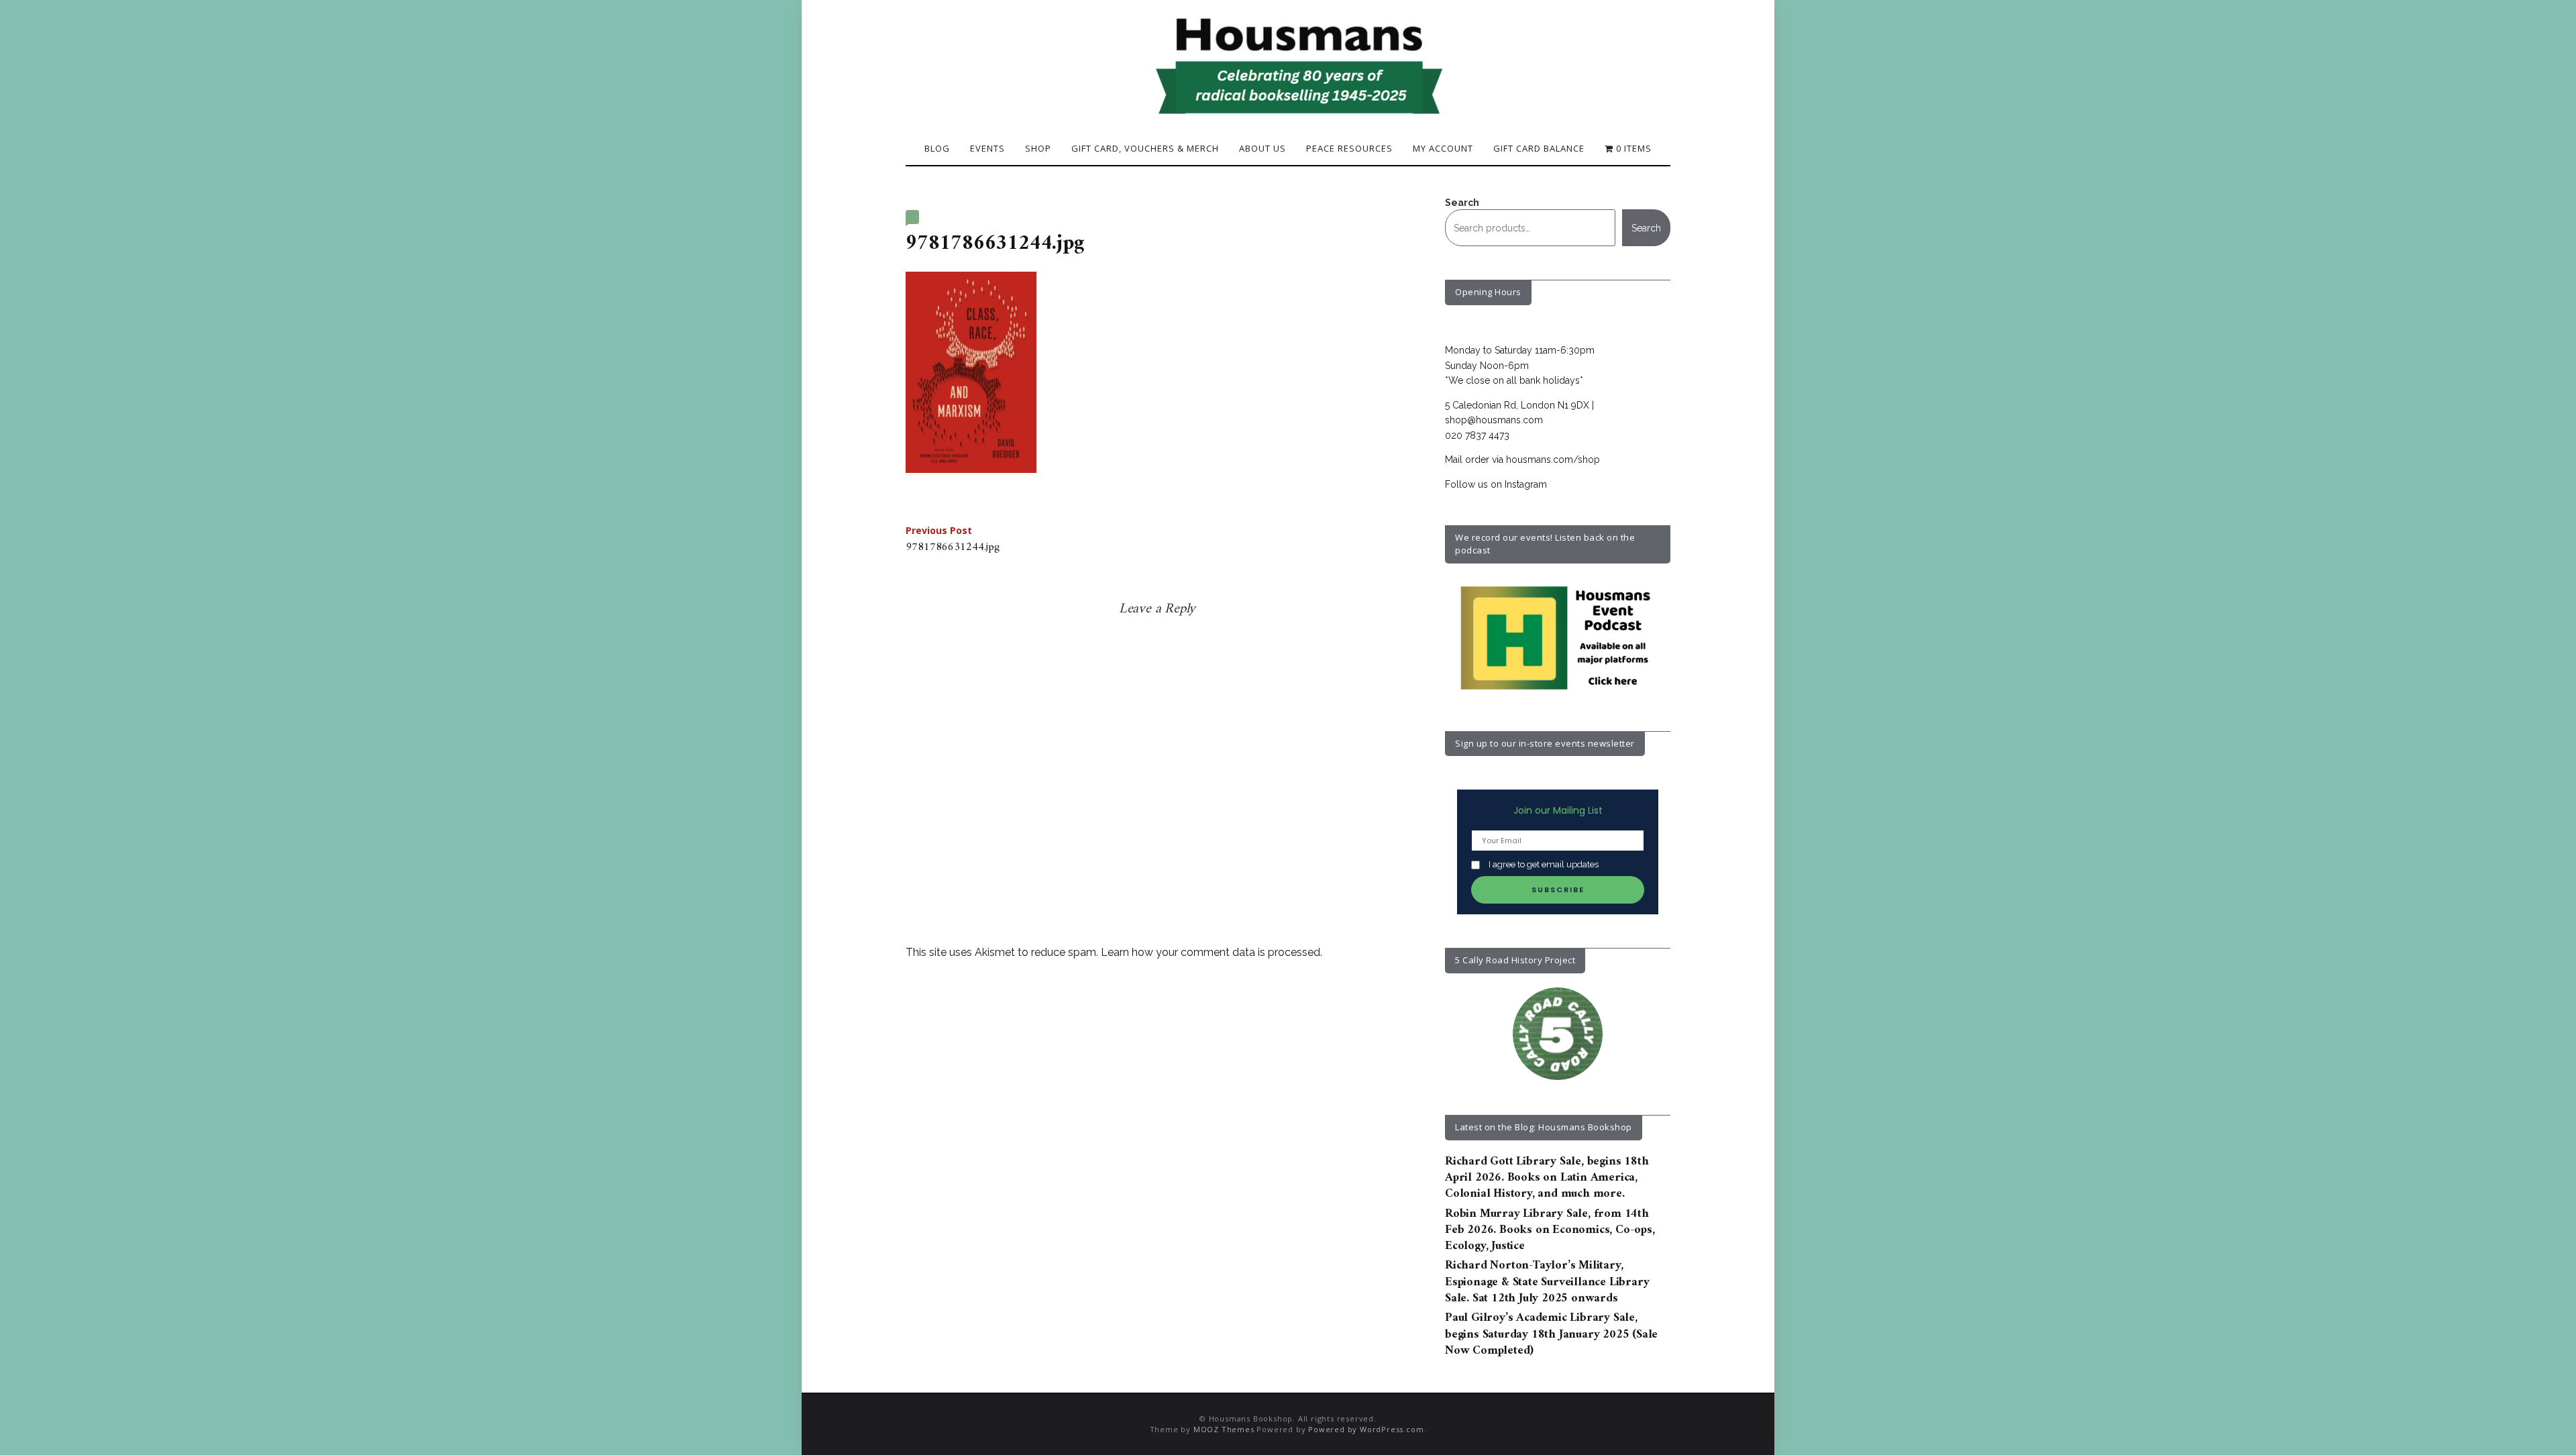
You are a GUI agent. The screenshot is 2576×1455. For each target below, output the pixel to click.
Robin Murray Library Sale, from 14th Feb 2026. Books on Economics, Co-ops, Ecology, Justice (1550, 1230)
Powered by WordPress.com (1366, 1429)
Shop (1038, 148)
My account (1443, 148)
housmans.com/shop (1553, 460)
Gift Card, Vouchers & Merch (1145, 148)
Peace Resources (1349, 148)
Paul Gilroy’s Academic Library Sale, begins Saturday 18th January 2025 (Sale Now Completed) (1551, 1334)
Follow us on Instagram (1496, 484)
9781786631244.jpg (953, 541)
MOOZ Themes (1224, 1429)
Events (987, 148)
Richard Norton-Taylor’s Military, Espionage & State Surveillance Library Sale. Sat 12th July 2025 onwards (1547, 1282)
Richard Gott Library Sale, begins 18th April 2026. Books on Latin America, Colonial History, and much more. (1547, 1178)
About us (1263, 148)
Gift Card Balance (1539, 148)
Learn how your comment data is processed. (1212, 952)
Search (1462, 203)
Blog (937, 148)
